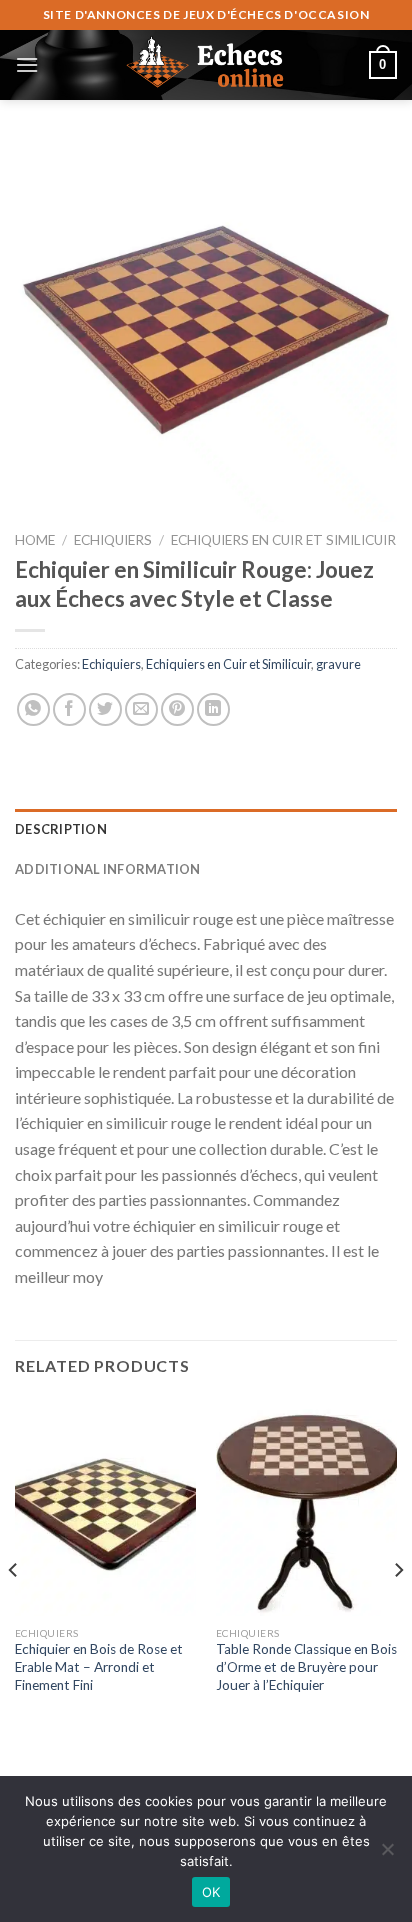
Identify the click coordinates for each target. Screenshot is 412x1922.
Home (35, 540)
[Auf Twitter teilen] (105, 709)
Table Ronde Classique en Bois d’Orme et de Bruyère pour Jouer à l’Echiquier (306, 1666)
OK (211, 1892)
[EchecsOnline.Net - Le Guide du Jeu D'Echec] (206, 65)
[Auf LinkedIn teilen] (213, 709)
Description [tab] (61, 829)
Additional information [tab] (108, 869)
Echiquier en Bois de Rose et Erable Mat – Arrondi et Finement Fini (99, 1666)
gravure (338, 664)
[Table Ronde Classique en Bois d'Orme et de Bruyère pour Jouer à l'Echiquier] (306, 1507)
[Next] (398, 1610)
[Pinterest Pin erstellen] (177, 709)
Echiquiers (113, 540)
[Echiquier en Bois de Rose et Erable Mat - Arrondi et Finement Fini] (105, 1507)
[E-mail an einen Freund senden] (141, 709)
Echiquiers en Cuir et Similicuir (283, 540)
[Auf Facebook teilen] (69, 709)
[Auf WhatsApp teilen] (33, 709)
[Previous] (14, 1610)
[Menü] (27, 64)
